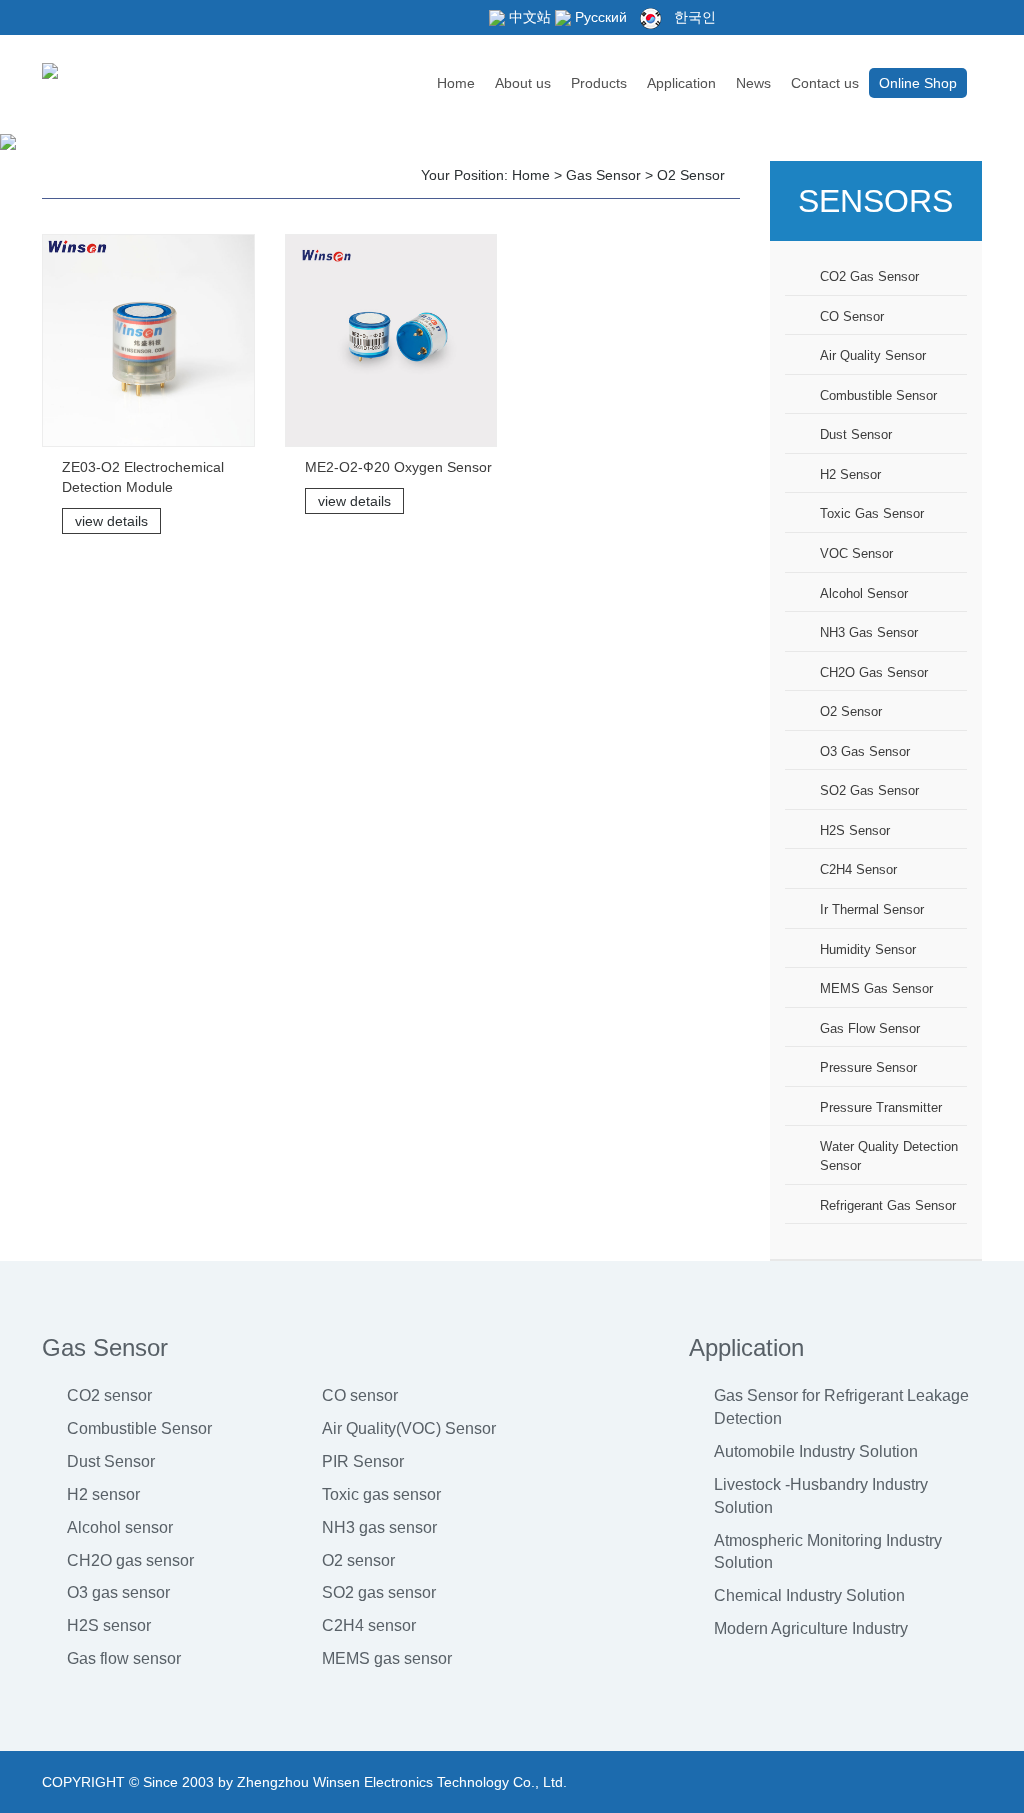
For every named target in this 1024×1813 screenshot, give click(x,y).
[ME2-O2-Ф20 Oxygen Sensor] (391, 340)
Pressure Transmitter (881, 1107)
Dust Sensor (111, 1461)
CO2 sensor (109, 1395)
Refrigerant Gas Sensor (888, 1205)
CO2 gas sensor (869, 276)
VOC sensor (856, 553)
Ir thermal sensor (872, 909)
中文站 (528, 17)
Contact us (825, 83)
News (753, 83)
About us (523, 83)
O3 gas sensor (865, 751)
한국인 (693, 17)
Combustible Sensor (139, 1428)
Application (681, 83)
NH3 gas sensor (869, 632)
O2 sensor (691, 175)
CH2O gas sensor (874, 672)
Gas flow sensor (870, 1028)
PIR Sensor (363, 1461)
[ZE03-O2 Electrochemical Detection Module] (148, 340)
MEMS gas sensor (876, 988)
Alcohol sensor (864, 593)
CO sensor (852, 316)
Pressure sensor (868, 1067)
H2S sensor (855, 830)
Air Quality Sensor (873, 355)
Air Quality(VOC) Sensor (409, 1428)
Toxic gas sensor (872, 513)
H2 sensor (850, 474)
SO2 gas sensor (869, 790)
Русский (599, 17)
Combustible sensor (878, 395)
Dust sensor (856, 434)
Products (599, 83)
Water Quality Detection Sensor (889, 1156)
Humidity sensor (868, 949)
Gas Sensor (603, 175)
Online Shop (918, 83)
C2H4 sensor (858, 869)
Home (456, 83)
